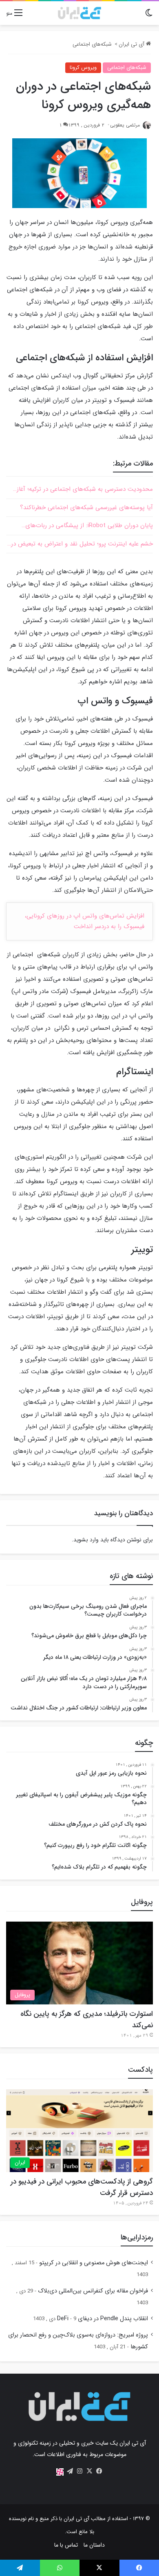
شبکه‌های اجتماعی (92, 44)
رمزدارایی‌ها (137, 2237)
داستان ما (94, 2545)
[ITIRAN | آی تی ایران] (79, 13)
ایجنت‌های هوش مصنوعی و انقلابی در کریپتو (94, 2263)
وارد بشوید (86, 1540)
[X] (89, 2471)
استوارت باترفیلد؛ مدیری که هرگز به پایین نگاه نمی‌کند (87, 2020)
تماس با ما (66, 2545)
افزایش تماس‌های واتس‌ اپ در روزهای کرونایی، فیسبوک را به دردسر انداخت (85, 921)
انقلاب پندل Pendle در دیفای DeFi (103, 2319)
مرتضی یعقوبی (125, 125)
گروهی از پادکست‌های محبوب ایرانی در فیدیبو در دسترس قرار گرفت (82, 2187)
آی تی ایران (132, 44)
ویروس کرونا (83, 68)
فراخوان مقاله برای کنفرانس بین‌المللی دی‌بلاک (93, 2291)
